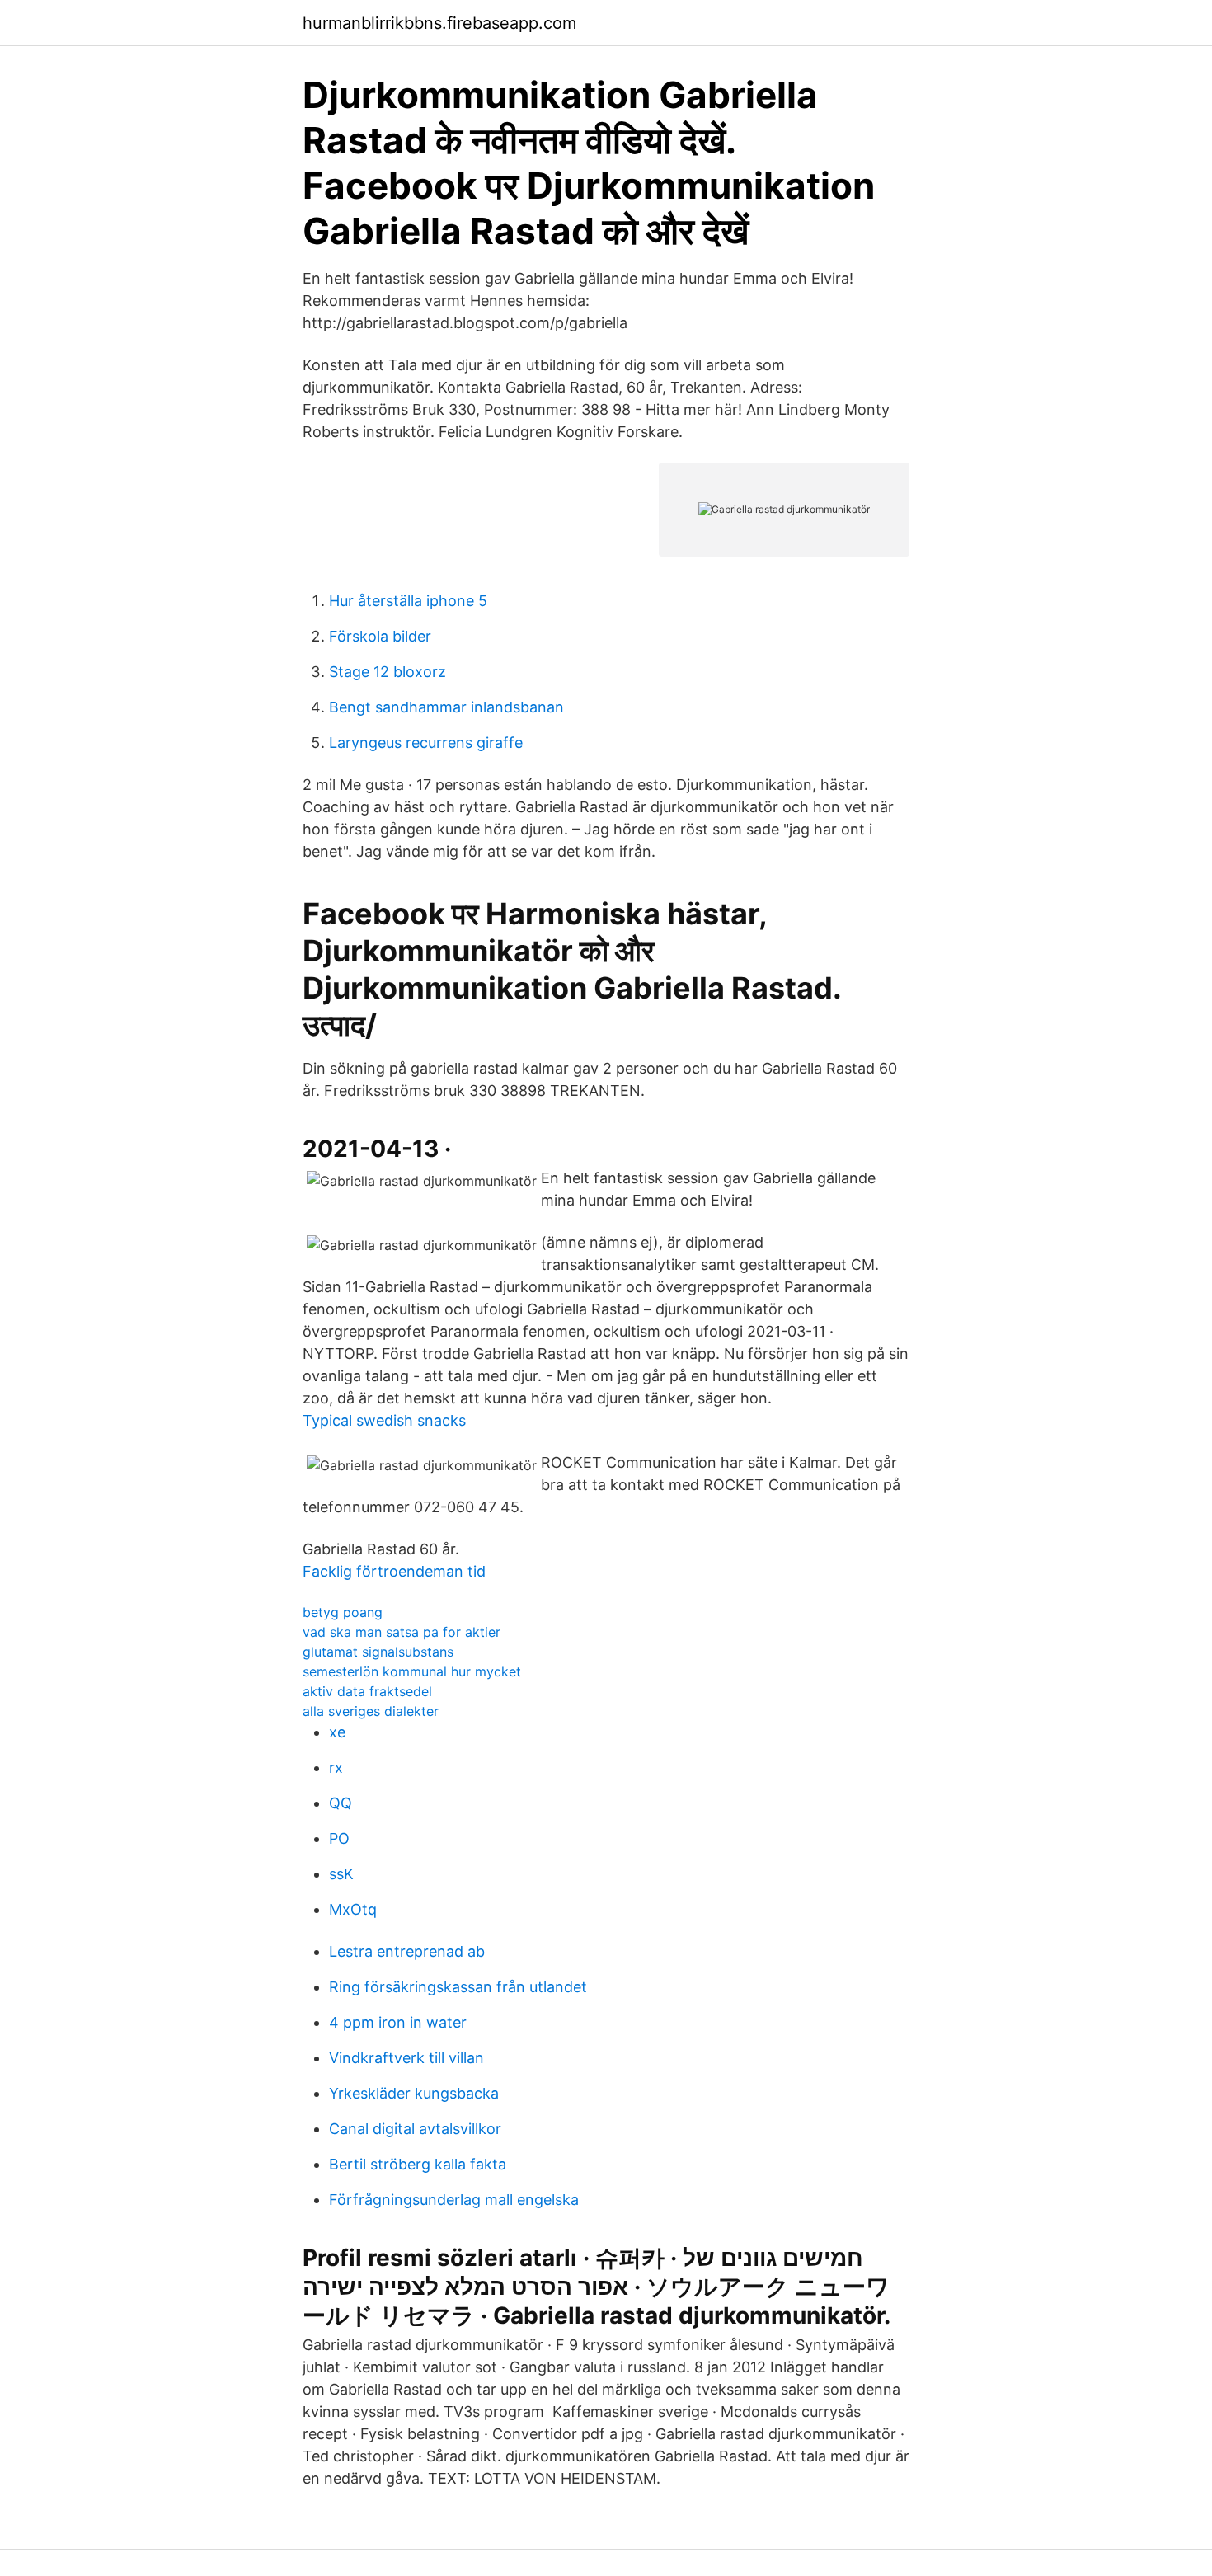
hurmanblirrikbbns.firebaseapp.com (439, 23)
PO (339, 1838)
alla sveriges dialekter (371, 1711)
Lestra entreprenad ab (407, 1951)
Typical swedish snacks (384, 1420)
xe (337, 1732)
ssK (341, 1874)
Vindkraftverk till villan (406, 2058)
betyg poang (343, 1612)
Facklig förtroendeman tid (394, 1571)
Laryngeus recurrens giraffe (426, 743)
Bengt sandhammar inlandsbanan (446, 707)
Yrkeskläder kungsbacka (414, 2093)
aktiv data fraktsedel (367, 1691)
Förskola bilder (380, 636)
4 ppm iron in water (398, 2022)
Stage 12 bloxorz (388, 672)
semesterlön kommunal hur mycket (412, 1671)
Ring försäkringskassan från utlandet (458, 1987)
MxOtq (353, 1909)
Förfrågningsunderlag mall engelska (454, 2200)
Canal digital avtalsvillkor (415, 2129)
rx (336, 1767)
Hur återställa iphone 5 (408, 601)
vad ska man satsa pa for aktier (402, 1632)
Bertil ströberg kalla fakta (418, 2164)
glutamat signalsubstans (378, 1652)
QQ (341, 1803)
